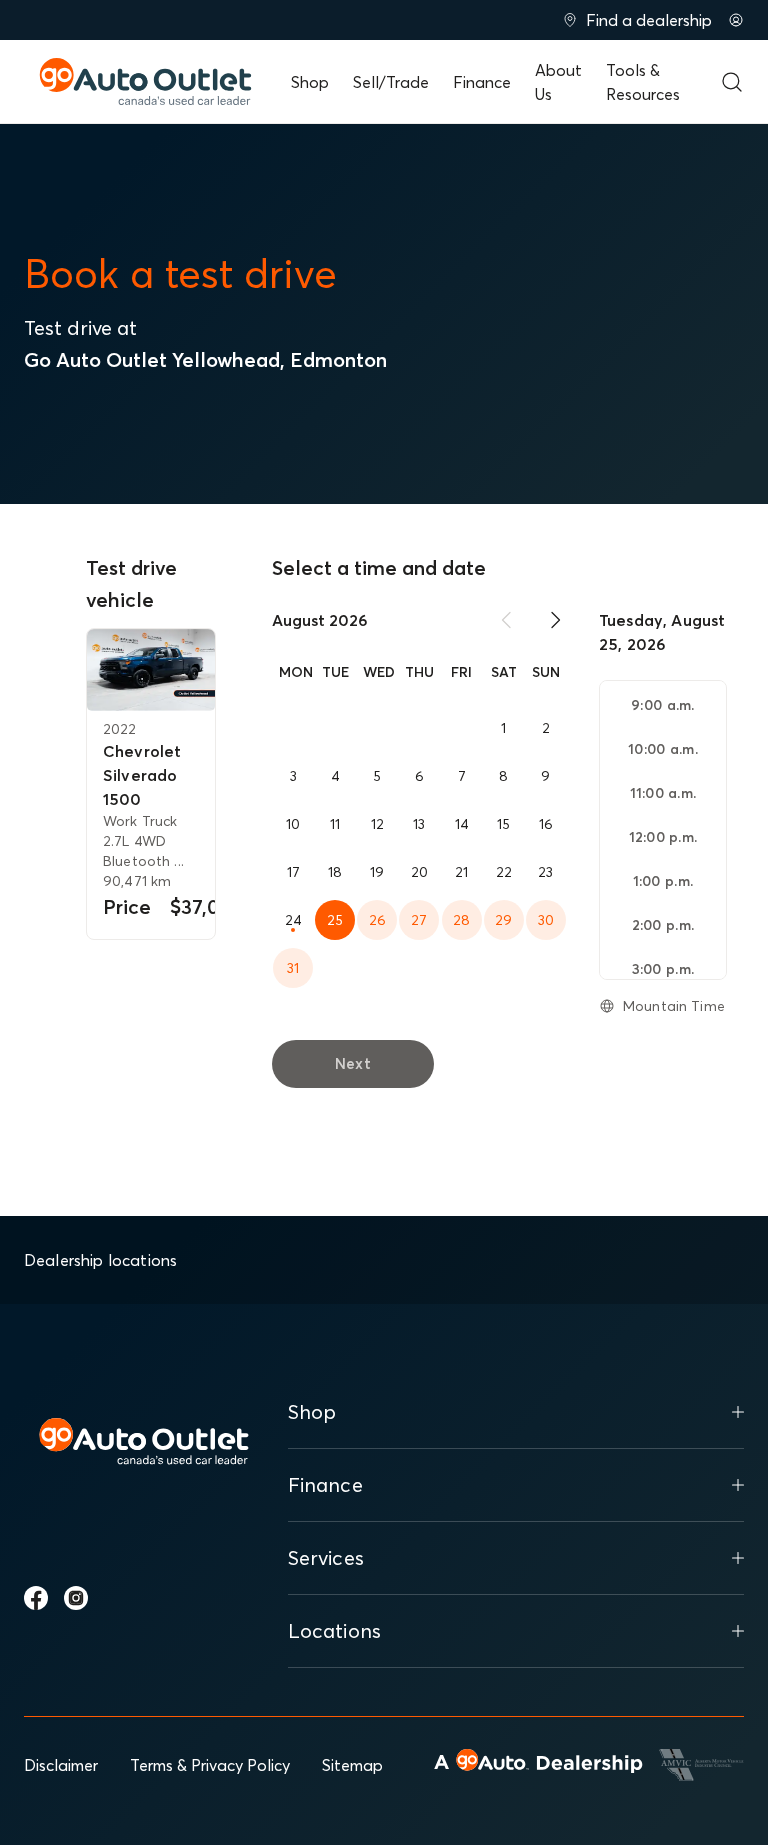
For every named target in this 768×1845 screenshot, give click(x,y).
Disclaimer (61, 1765)
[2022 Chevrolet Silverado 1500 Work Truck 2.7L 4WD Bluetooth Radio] (151, 670)
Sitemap (352, 1765)
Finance (482, 82)
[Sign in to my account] (736, 20)
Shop (310, 82)
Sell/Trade (391, 82)
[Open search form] (732, 82)
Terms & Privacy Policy (210, 1765)
